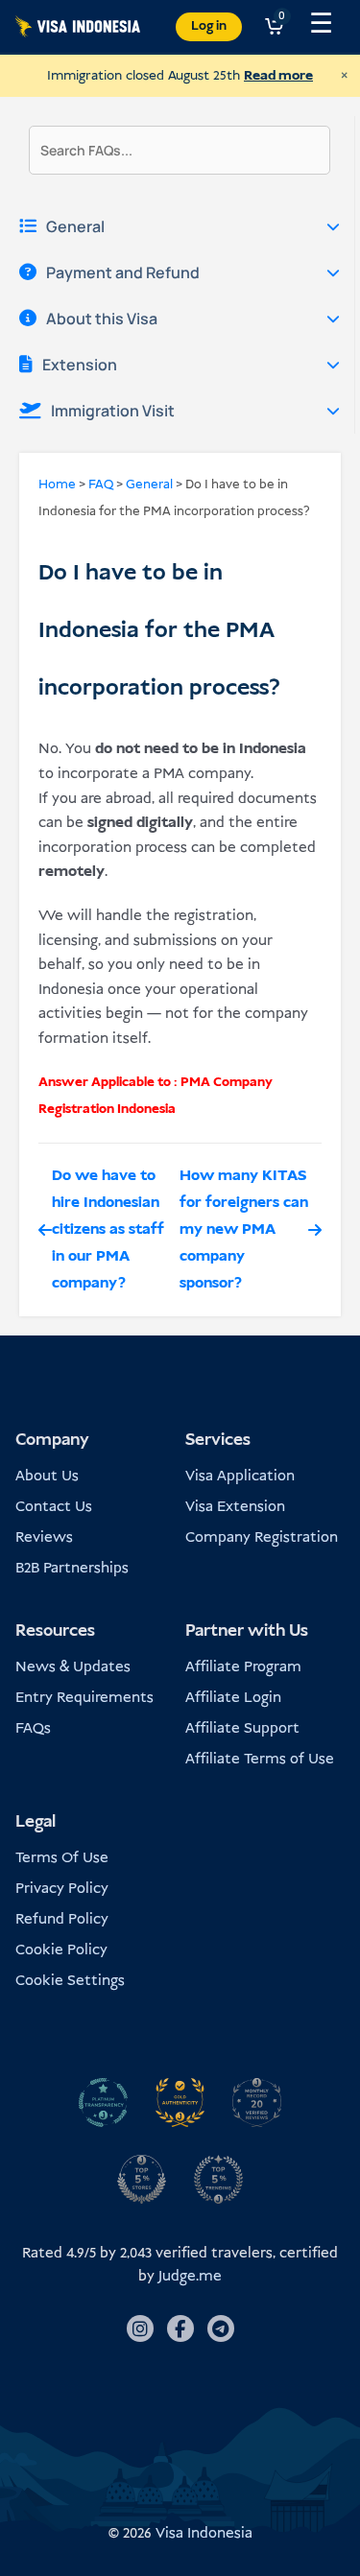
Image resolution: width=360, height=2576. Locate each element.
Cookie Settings (70, 1981)
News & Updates (73, 1667)
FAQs (33, 1728)
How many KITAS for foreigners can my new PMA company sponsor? (244, 1229)
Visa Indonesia (204, 2533)
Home (57, 485)
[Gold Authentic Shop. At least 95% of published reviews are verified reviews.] (180, 2102)
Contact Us (54, 1507)
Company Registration (262, 1537)
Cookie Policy (61, 1950)
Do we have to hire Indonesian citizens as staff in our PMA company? (108, 1229)
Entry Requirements (84, 1698)
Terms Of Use (62, 1858)
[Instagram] (140, 2328)
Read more (278, 76)
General (149, 485)
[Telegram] (221, 2328)
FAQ (101, 485)
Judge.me (190, 2276)
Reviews (44, 1537)
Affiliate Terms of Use (260, 1759)
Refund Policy (62, 1919)
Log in (209, 26)
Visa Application (240, 1476)
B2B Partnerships (72, 1568)
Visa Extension (235, 1507)
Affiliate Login (233, 1698)
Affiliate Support (242, 1728)
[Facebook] (180, 2328)
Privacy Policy (62, 1889)
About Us (47, 1476)
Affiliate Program (243, 1667)
